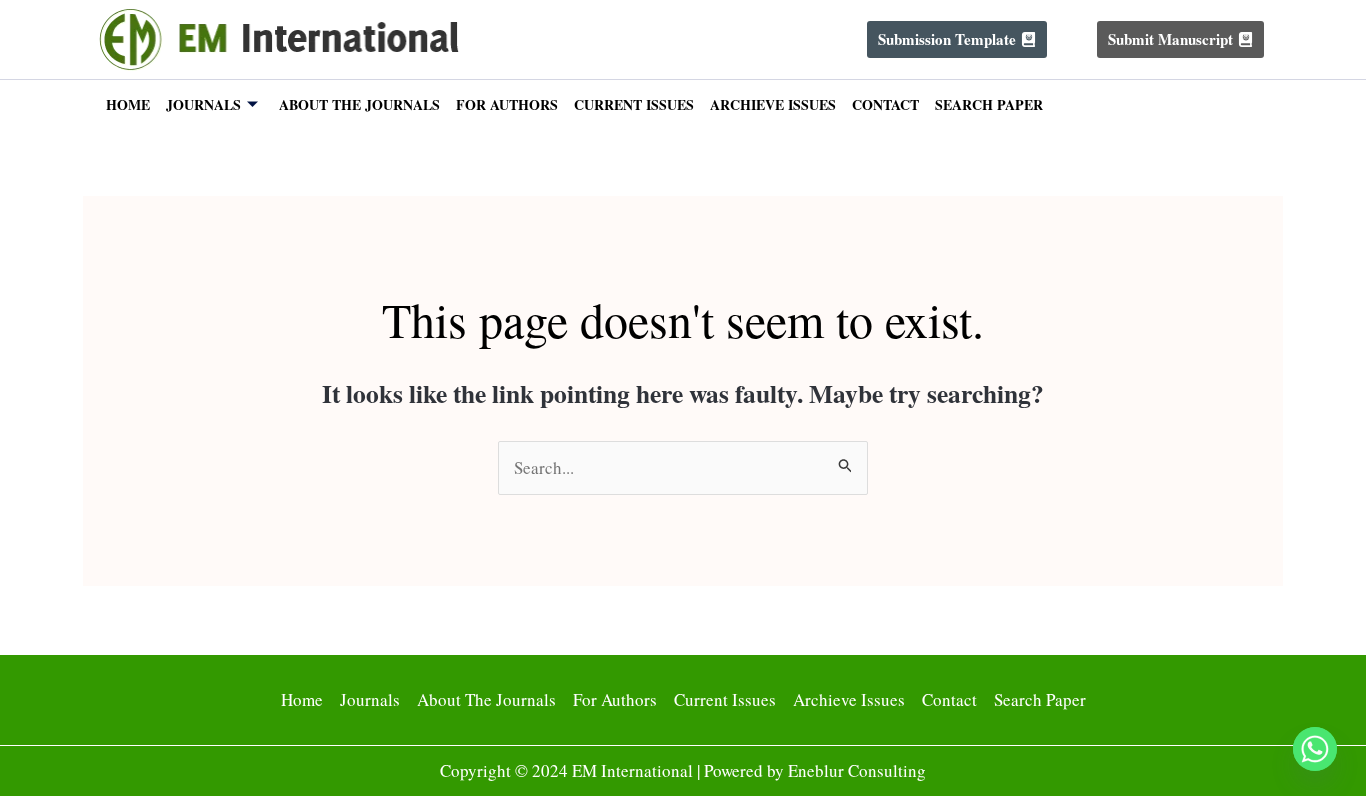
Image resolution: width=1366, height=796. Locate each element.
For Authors (507, 104)
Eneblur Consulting (857, 770)
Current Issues (634, 104)
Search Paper (989, 104)
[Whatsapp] (1315, 749)
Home (128, 104)
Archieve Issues (773, 104)
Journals (203, 104)
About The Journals (359, 104)
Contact (885, 104)
